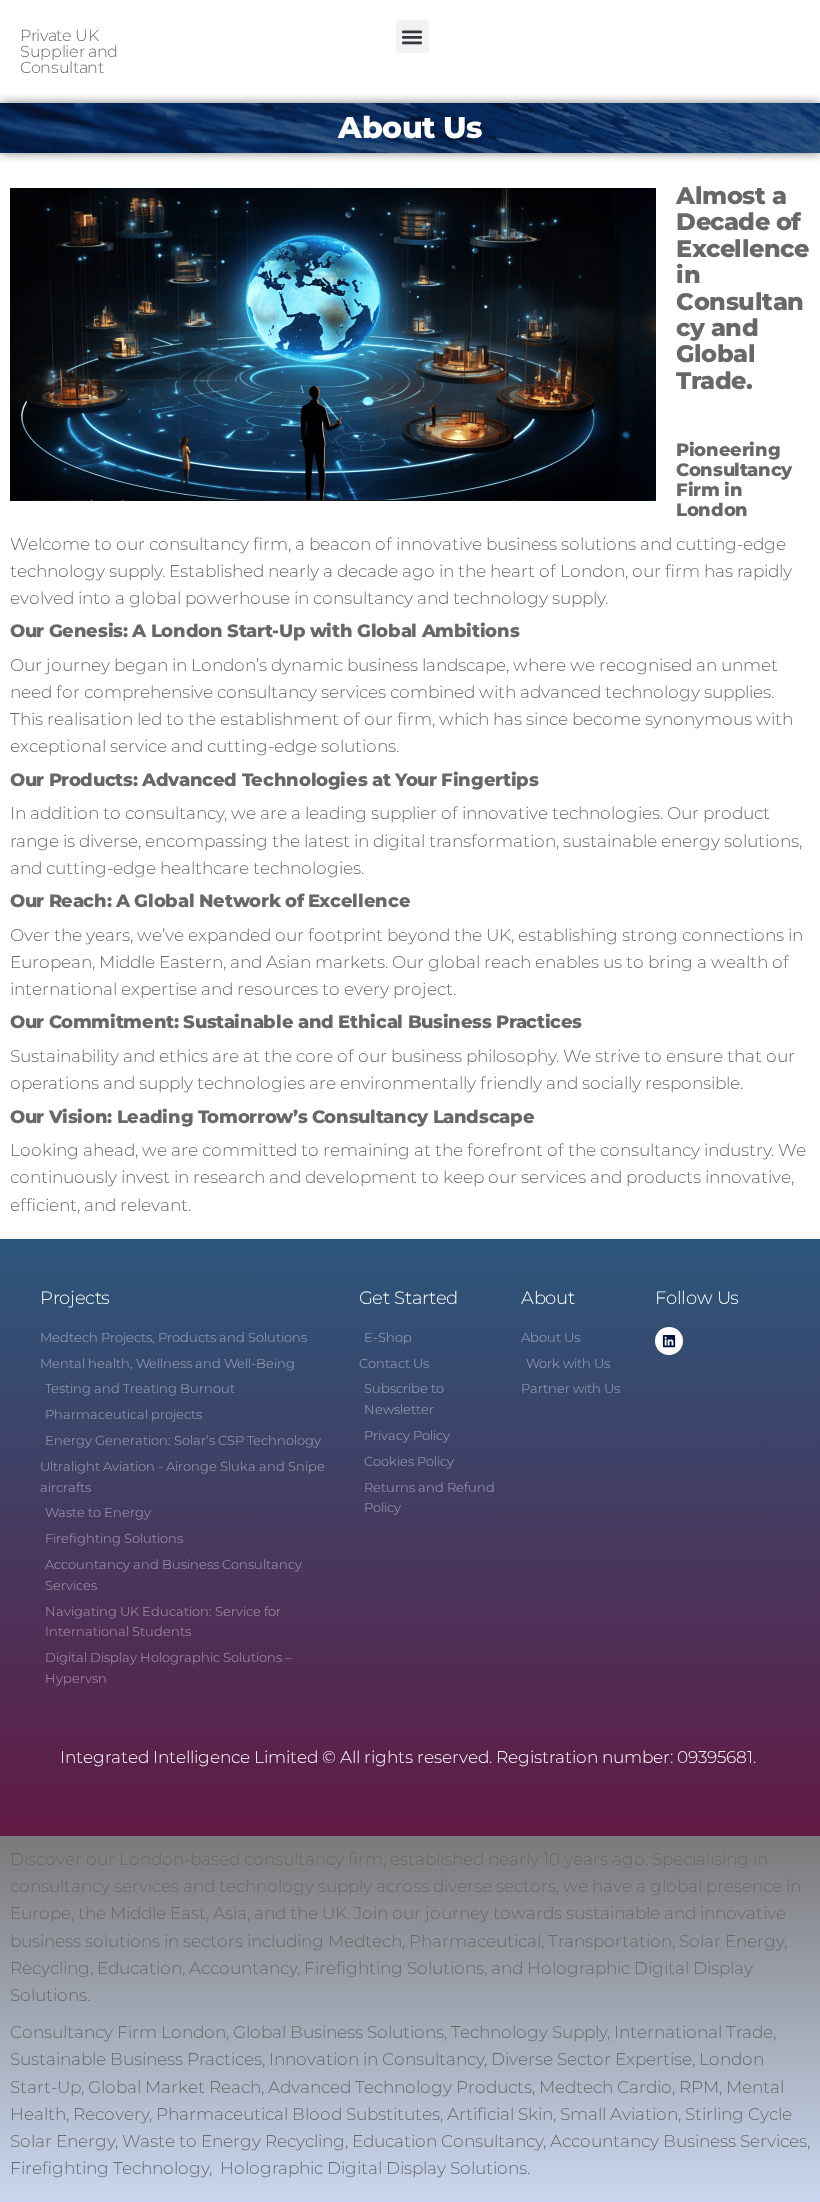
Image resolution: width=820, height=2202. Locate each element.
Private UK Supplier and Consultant (69, 51)
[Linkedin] (669, 1341)
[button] (412, 36)
